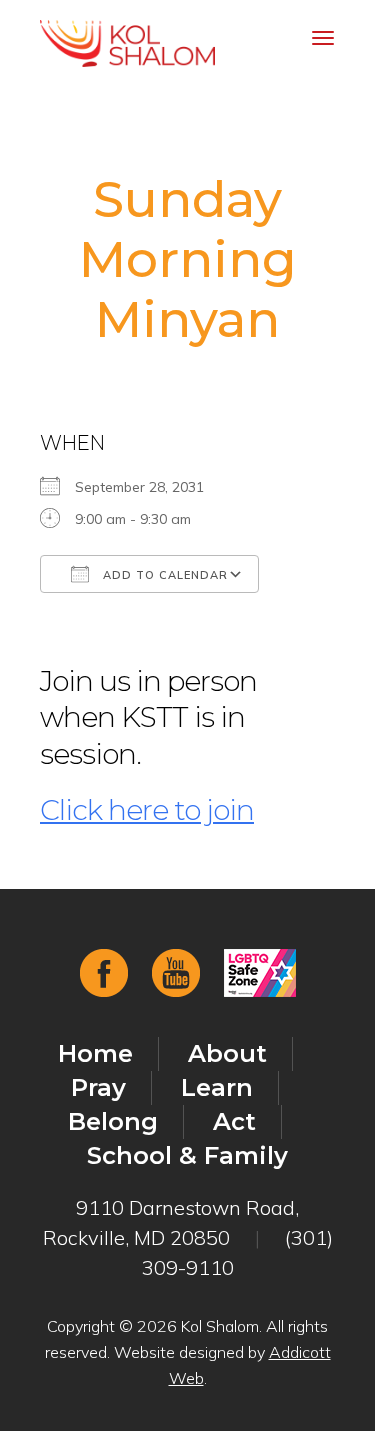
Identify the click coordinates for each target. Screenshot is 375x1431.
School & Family (187, 1155)
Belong (113, 1121)
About (227, 1053)
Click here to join (147, 810)
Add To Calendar (163, 575)
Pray (98, 1087)
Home (95, 1053)
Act (234, 1121)
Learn (217, 1087)
